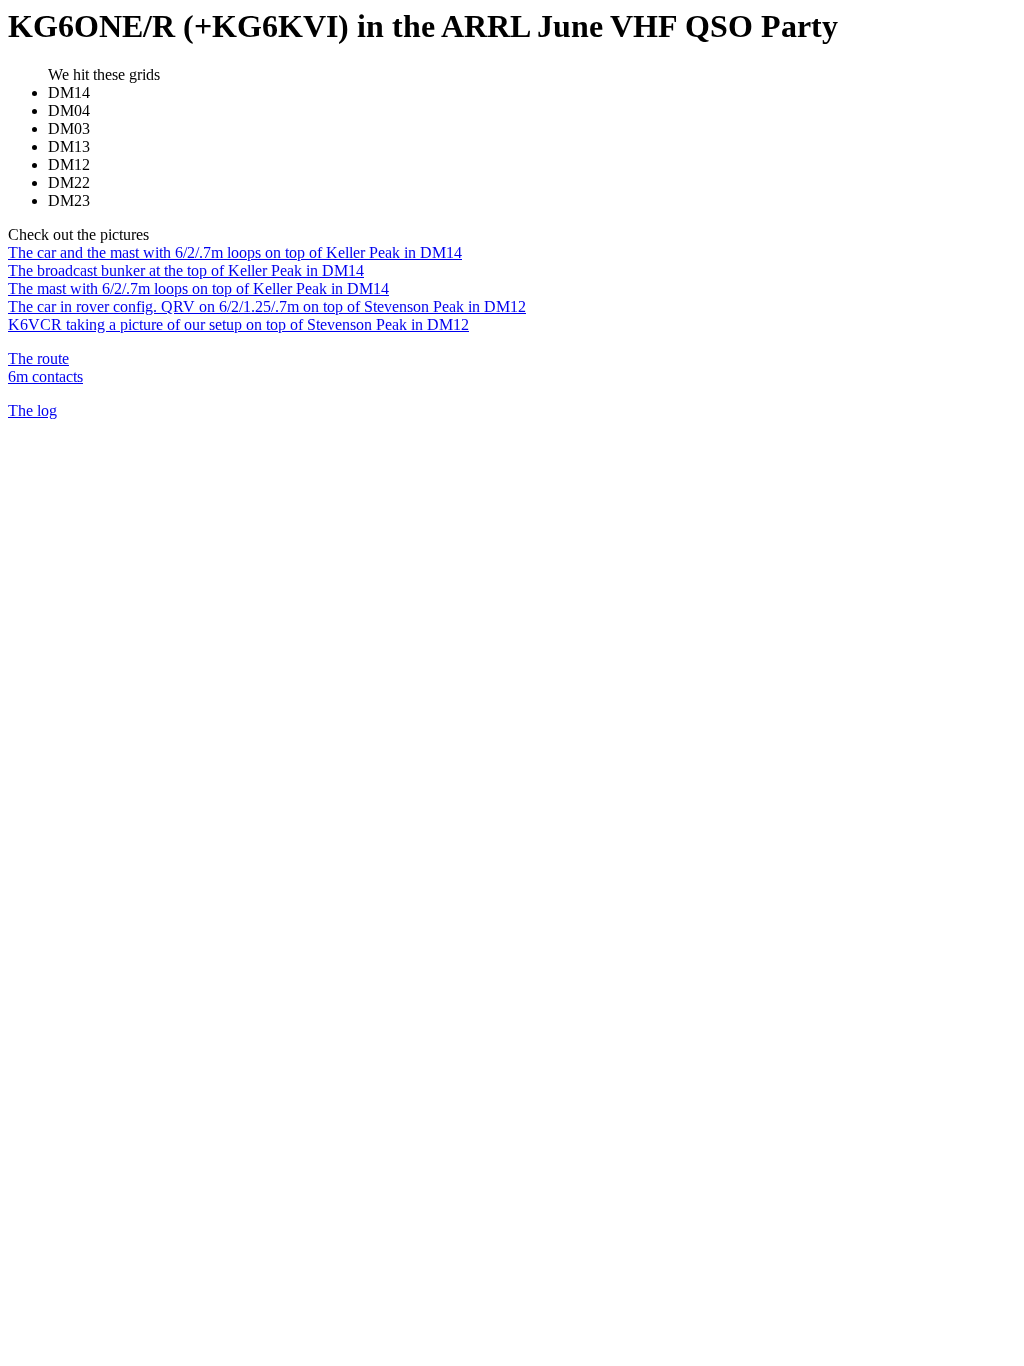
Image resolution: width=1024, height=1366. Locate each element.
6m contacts (45, 376)
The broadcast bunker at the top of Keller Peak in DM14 (186, 270)
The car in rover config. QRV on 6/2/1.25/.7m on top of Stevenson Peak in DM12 (267, 306)
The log (32, 410)
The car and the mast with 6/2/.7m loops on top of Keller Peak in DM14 (235, 252)
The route (38, 358)
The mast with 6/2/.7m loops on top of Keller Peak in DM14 (198, 288)
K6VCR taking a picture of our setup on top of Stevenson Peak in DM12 (238, 324)
